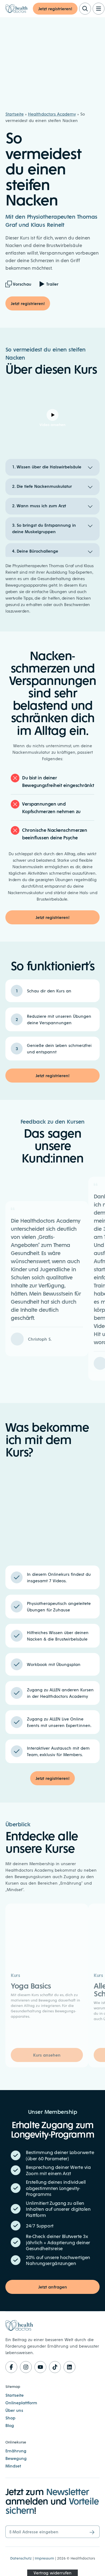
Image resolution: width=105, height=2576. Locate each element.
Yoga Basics (31, 1985)
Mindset (13, 2466)
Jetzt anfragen (53, 2287)
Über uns (14, 2410)
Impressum (44, 2558)
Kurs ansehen (47, 2055)
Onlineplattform (21, 2403)
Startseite (15, 114)
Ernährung (16, 2451)
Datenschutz (21, 2558)
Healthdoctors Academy (52, 114)
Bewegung (16, 2458)
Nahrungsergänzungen (51, 2263)
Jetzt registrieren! (55, 9)
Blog (10, 2425)
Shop (10, 2418)
